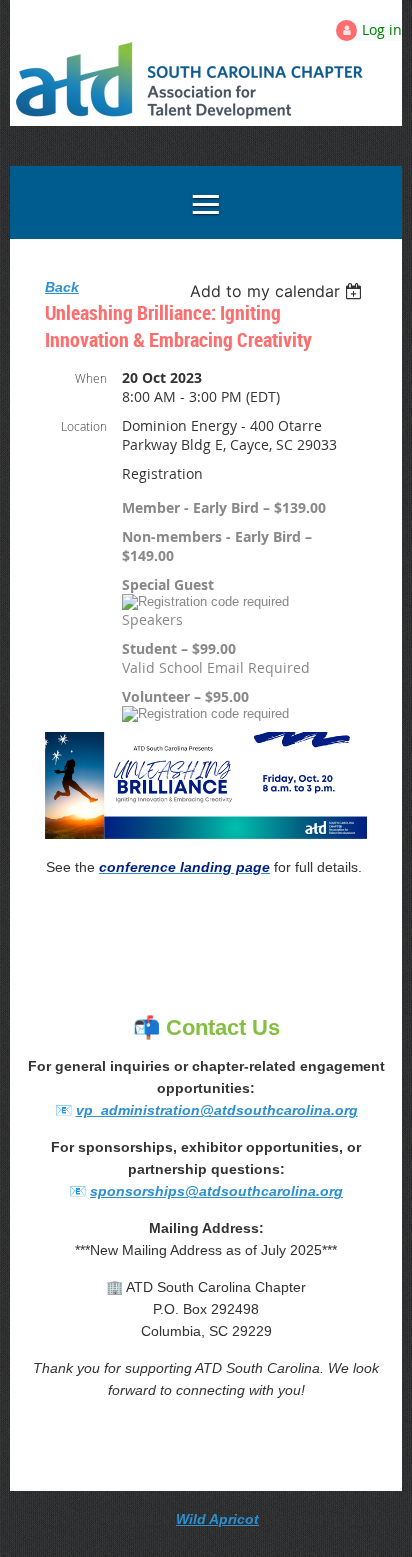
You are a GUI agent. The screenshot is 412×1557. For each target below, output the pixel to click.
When (91, 378)
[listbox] (278, 291)
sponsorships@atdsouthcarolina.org (216, 1191)
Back (62, 287)
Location (84, 426)
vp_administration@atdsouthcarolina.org (217, 1110)
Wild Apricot (217, 1519)
